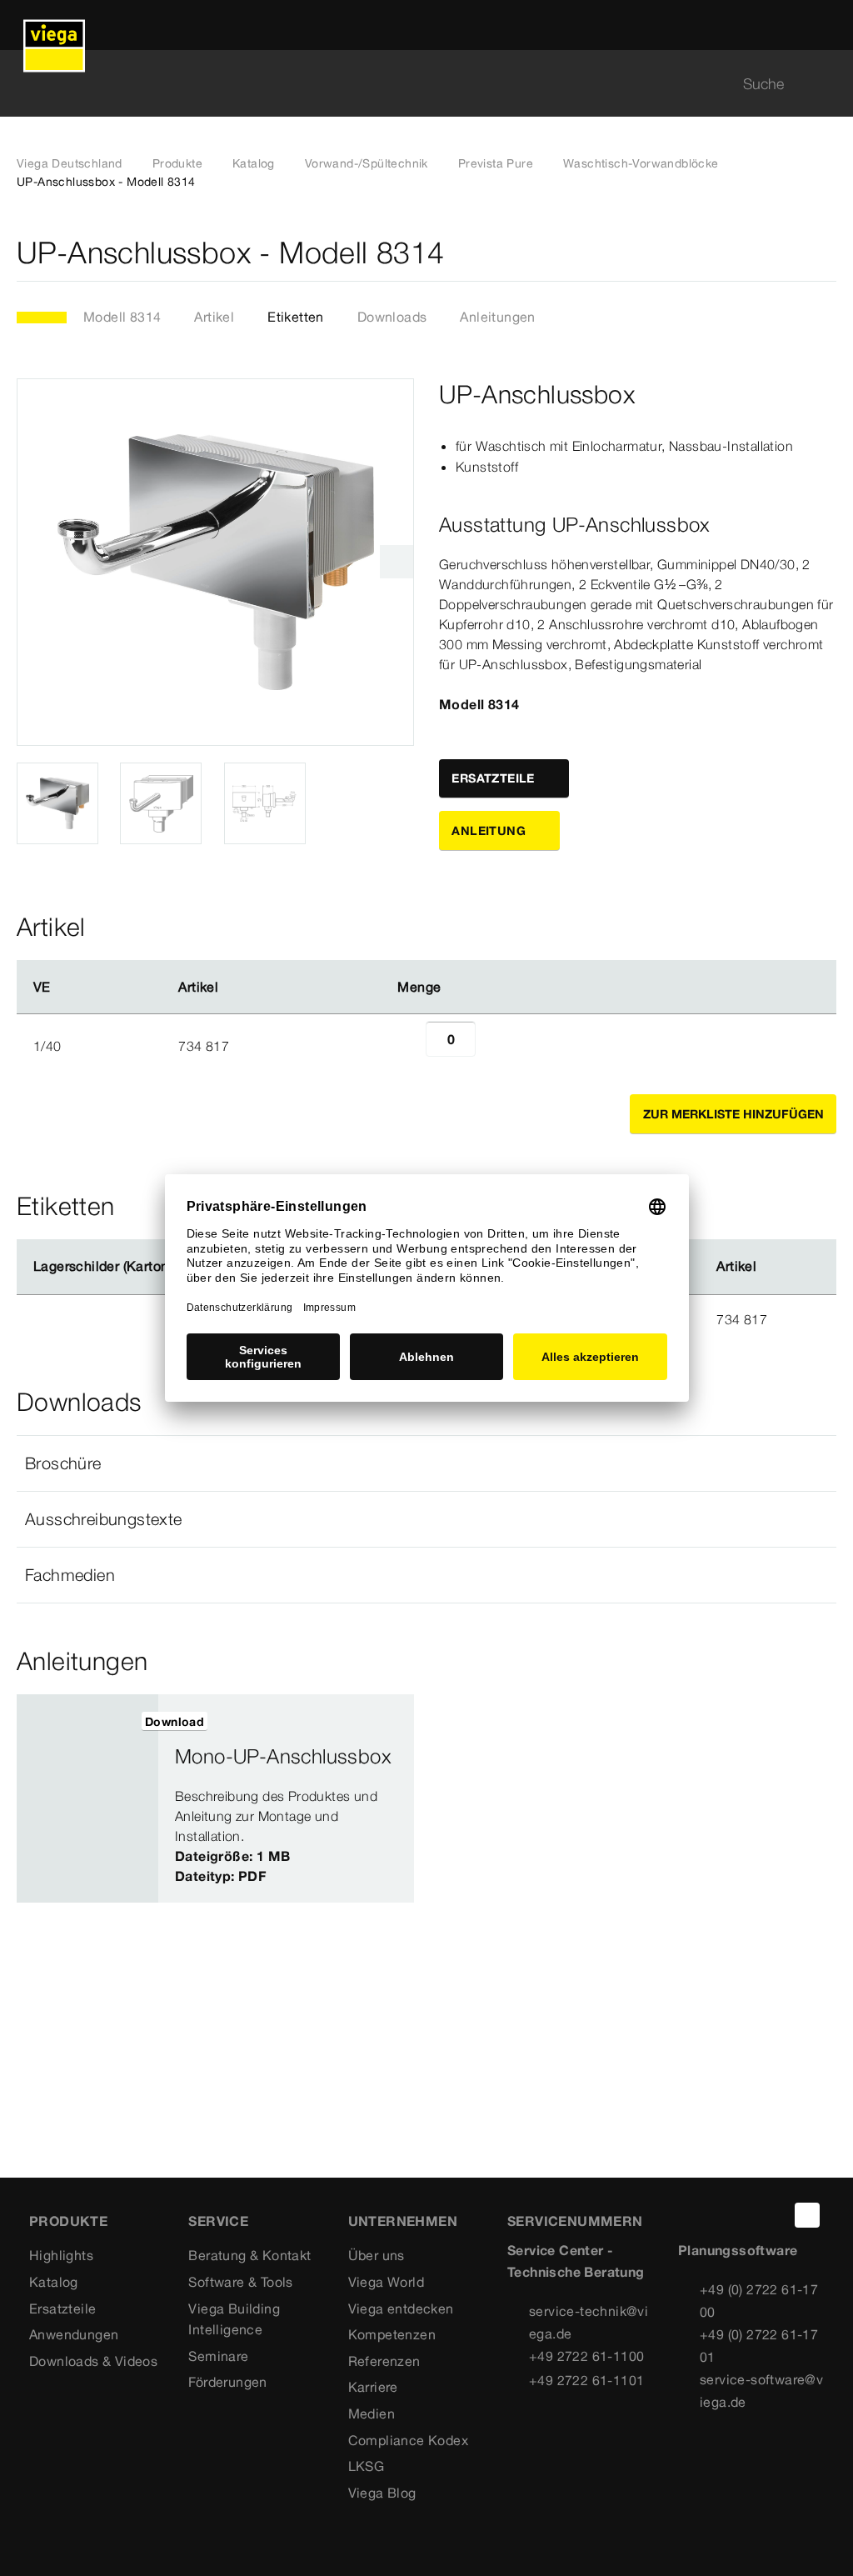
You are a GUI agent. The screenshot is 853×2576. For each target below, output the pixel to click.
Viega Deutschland (70, 163)
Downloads (392, 317)
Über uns (377, 2255)
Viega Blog (382, 2493)
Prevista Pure (496, 163)
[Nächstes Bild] (397, 562)
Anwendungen (74, 2334)
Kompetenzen (392, 2334)
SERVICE (218, 2221)
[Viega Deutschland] (54, 25)
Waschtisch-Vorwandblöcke (641, 163)
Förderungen (227, 2382)
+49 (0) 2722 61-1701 (759, 2346)
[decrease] (407, 1046)
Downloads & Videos (93, 2361)
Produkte (177, 163)
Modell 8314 (122, 317)
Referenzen (384, 2361)
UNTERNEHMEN (403, 2221)
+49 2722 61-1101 (586, 2380)
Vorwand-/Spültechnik (367, 163)
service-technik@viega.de (589, 2322)
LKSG (367, 2466)
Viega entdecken (401, 2308)
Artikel (214, 317)
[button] (426, 1463)
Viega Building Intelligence (234, 2319)
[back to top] (807, 2215)
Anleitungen (497, 317)
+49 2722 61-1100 (586, 2356)
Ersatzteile (62, 2308)
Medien (372, 2413)
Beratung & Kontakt (249, 2255)
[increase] (494, 1046)
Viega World (386, 2282)
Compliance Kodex (408, 2440)
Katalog (254, 163)
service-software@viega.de (761, 2391)
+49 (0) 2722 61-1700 (759, 2301)
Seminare (218, 2356)
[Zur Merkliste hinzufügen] (826, 253)
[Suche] (826, 84)
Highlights (61, 2255)
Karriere (373, 2387)
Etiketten (296, 317)
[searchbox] (412, 84)
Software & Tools (240, 2282)
